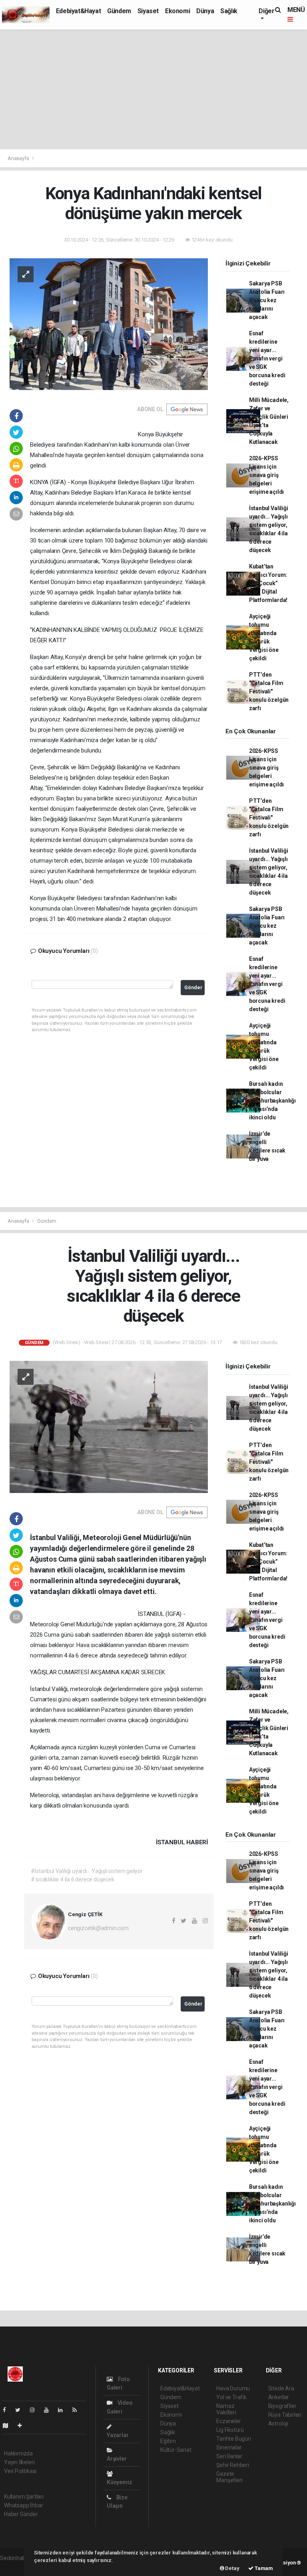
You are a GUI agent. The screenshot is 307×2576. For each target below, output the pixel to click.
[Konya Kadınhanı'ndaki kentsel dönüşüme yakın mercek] (109, 324)
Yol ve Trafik (231, 2397)
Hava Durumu (233, 2388)
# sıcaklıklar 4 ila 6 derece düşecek (73, 1879)
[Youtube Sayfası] (50, 2410)
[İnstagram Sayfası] (36, 2410)
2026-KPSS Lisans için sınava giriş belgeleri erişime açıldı (266, 475)
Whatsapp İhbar (23, 2505)
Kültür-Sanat (176, 2450)
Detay (232, 2568)
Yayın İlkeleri (19, 2462)
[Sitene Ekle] (23, 2426)
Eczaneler (228, 2421)
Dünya (205, 11)
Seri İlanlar (229, 2456)
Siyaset (148, 11)
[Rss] (78, 2410)
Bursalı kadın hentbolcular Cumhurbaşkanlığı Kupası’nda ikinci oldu (272, 1101)
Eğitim (168, 2441)
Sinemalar (229, 2447)
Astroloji (278, 2424)
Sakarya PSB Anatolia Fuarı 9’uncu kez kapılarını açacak (267, 300)
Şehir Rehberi (233, 2465)
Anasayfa (19, 158)
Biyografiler (282, 2406)
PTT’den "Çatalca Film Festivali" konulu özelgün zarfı (269, 691)
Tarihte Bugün (234, 2439)
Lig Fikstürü (230, 2430)
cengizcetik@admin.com (98, 1928)
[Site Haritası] (9, 2426)
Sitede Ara (281, 2388)
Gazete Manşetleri (229, 2477)
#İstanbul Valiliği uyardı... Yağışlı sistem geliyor (87, 1871)
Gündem (119, 11)
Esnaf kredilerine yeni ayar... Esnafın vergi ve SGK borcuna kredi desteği (267, 358)
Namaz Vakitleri (226, 2409)
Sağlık (229, 11)
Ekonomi (177, 11)
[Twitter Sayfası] (21, 2410)
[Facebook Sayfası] (8, 2410)
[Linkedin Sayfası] (64, 2410)
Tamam (263, 2568)
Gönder (193, 987)
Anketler (279, 2397)
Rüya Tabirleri (285, 2415)
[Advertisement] (153, 89)
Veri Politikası (20, 2471)
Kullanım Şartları (24, 2497)
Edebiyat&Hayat (78, 11)
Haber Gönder (21, 2514)
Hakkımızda (18, 2453)
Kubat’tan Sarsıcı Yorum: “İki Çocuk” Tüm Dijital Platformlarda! (268, 583)
